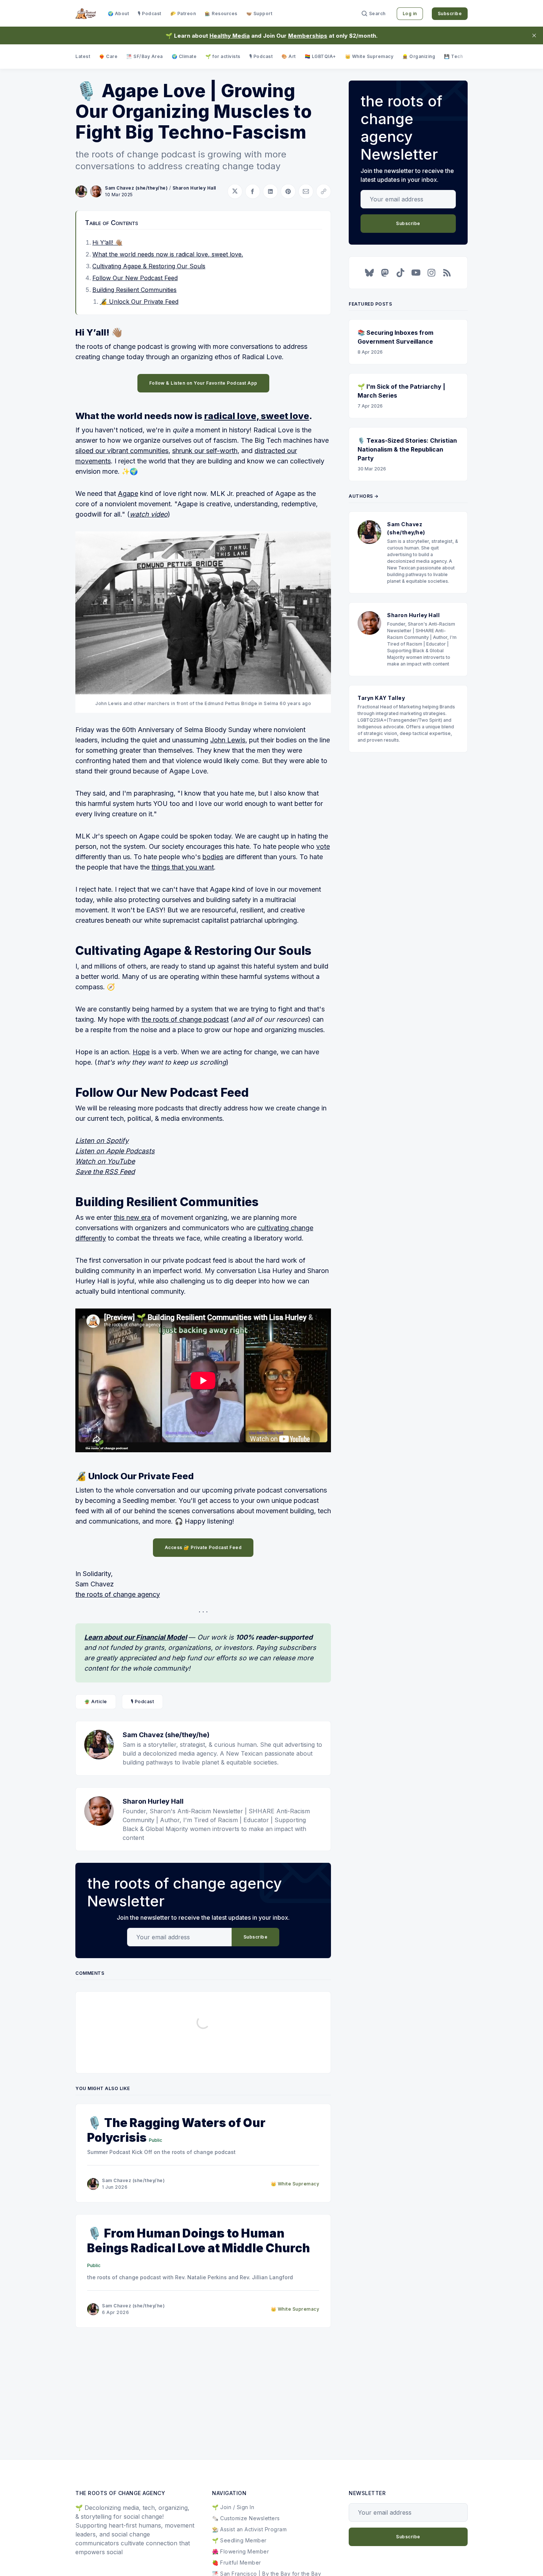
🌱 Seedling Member (239, 2540)
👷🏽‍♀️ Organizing (419, 56)
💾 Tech (453, 56)
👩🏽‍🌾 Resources (221, 13)
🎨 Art (289, 56)
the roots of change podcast (185, 1019)
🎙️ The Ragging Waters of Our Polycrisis (176, 2130)
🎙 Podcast (150, 13)
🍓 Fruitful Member (237, 2563)
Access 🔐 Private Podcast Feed (203, 1547)
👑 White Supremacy (369, 56)
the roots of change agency (118, 1594)
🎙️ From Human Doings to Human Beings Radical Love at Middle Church (199, 2241)
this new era (132, 1217)
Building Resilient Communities (134, 290)
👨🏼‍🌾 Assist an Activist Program (249, 2529)
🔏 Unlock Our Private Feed (139, 302)
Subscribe (450, 13)
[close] (534, 35)
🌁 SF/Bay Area (145, 56)
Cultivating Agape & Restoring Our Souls (149, 266)
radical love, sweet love (257, 416)
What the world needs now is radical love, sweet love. (168, 254)
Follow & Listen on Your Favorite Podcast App (203, 383)
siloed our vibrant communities (122, 451)
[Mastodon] (385, 273)
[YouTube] (416, 273)
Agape (128, 494)
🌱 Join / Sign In (233, 2507)
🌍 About (119, 13)
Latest (83, 56)
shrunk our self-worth (205, 451)
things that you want (183, 867)
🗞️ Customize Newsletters (246, 2518)
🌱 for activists (223, 56)
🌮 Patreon (183, 13)
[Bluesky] (369, 273)
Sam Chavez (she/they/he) (136, 188)
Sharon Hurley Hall (194, 188)
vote (323, 846)
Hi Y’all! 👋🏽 (107, 242)
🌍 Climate (184, 56)
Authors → (364, 496)
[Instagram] (431, 273)
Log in (410, 13)
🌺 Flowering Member (240, 2551)
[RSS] (447, 273)
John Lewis (228, 740)
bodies (213, 857)
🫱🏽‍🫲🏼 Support (259, 13)
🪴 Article (96, 1702)
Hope (141, 1052)
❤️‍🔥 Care (108, 56)
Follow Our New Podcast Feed (135, 278)
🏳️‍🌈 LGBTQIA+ (320, 56)
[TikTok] (400, 273)
